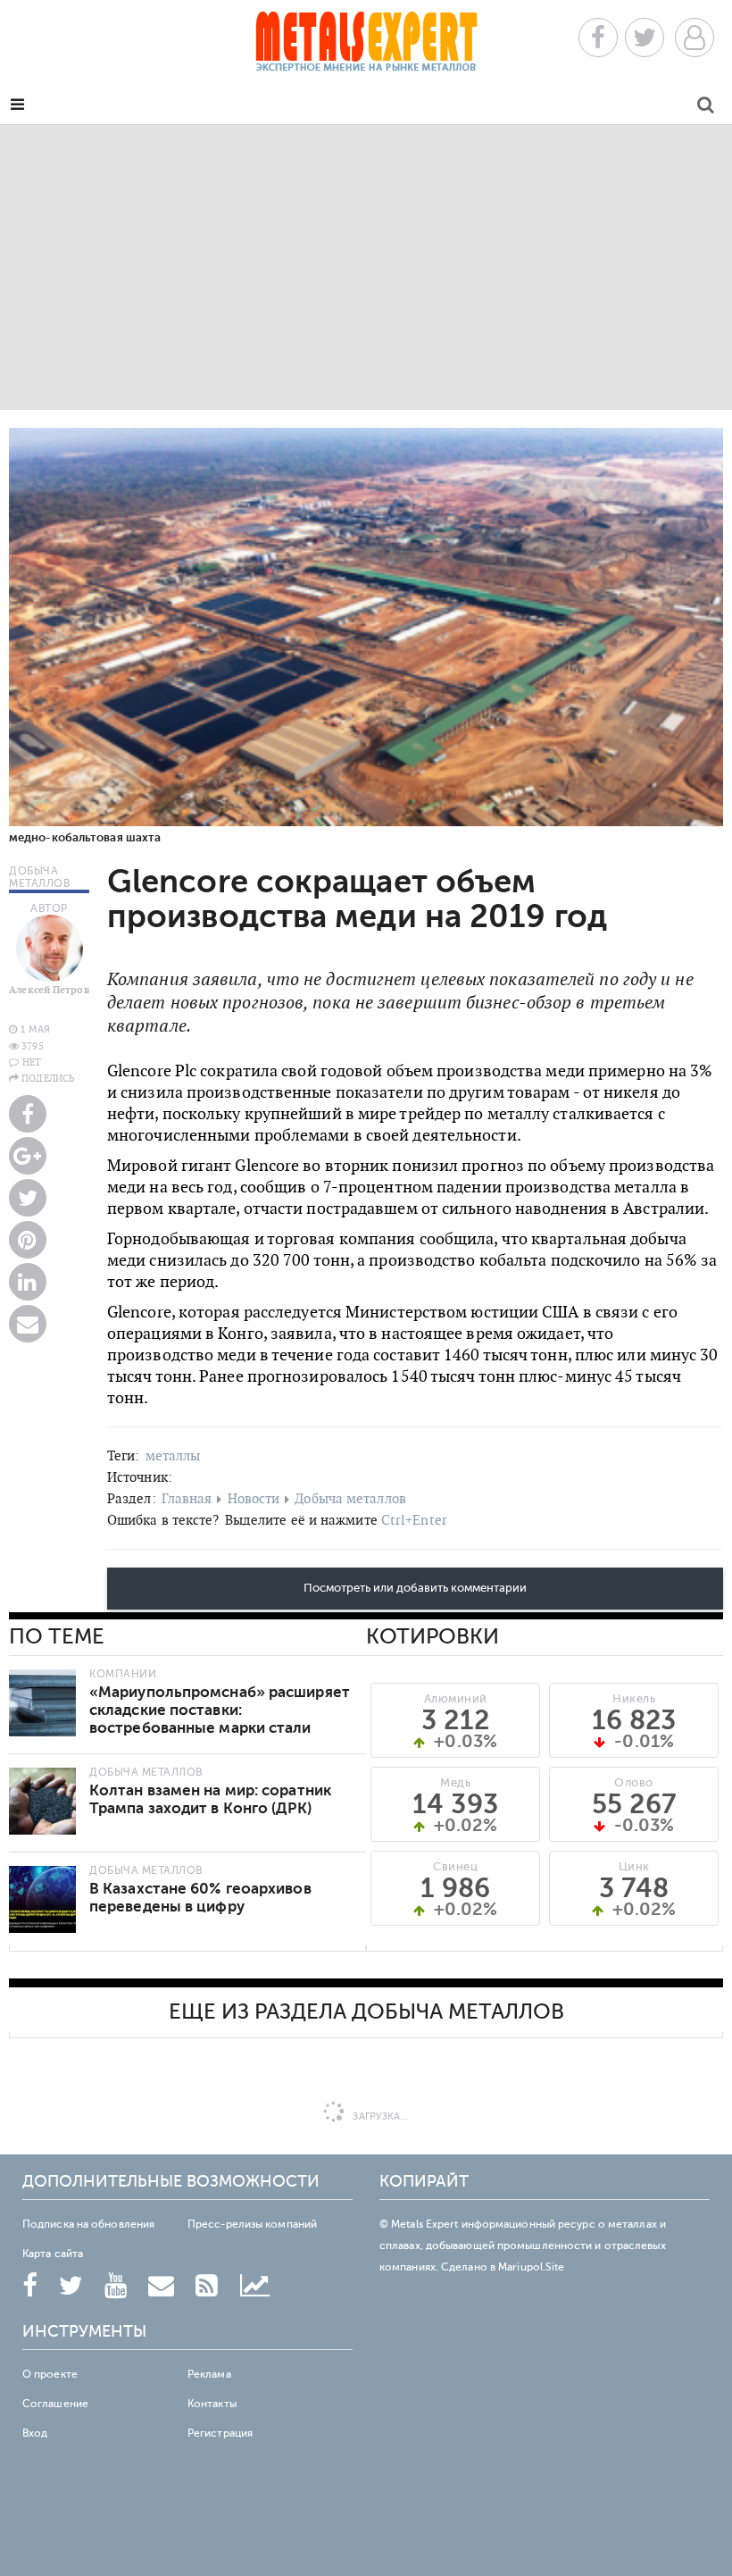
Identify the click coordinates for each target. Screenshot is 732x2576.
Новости (254, 1498)
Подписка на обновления (88, 2224)
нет (32, 1062)
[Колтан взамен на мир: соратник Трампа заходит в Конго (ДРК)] (42, 1801)
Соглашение (55, 2404)
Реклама (209, 2374)
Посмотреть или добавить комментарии (415, 1588)
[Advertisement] (366, 267)
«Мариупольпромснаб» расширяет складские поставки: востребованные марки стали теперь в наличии (220, 1719)
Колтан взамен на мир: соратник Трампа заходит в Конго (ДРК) (210, 1799)
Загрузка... (379, 2116)
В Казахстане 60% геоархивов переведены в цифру (200, 1898)
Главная (187, 1498)
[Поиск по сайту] (706, 108)
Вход (35, 2433)
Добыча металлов (350, 1498)
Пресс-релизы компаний (252, 2224)
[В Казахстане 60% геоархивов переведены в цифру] (42, 1899)
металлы (173, 1455)
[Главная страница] (366, 47)
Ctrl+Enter (414, 1520)
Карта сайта (53, 2254)
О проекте (50, 2374)
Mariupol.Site (531, 2267)
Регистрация (220, 2433)
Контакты (212, 2404)
